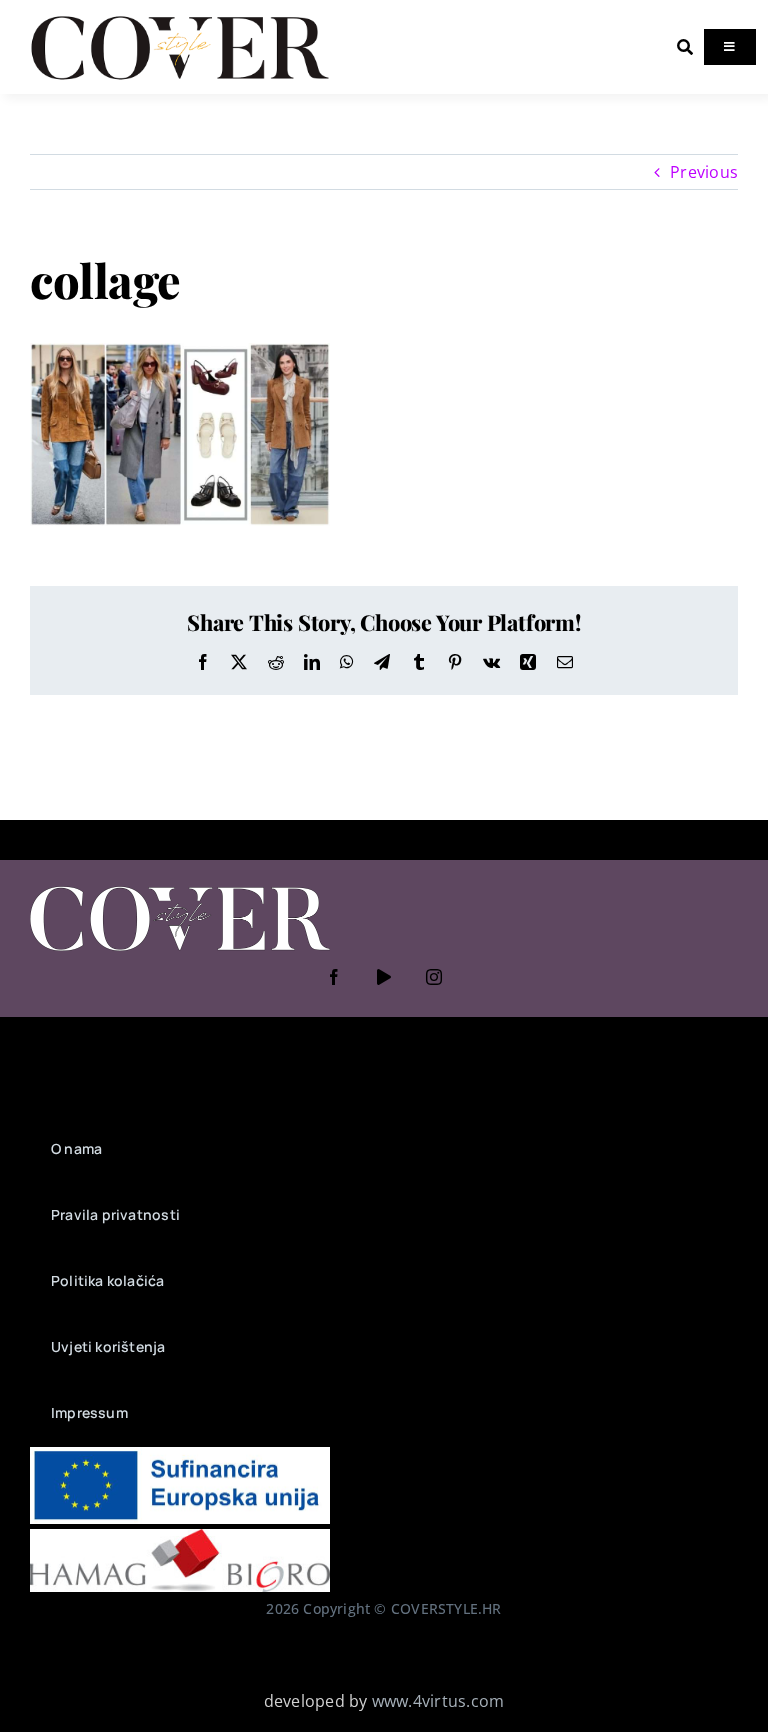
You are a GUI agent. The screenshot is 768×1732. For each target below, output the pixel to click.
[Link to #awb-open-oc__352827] (685, 47)
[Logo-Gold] (180, 18)
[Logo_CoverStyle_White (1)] (180, 888)
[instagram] (434, 977)
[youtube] (384, 977)
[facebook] (334, 977)
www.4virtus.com (438, 1701)
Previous (704, 172)
